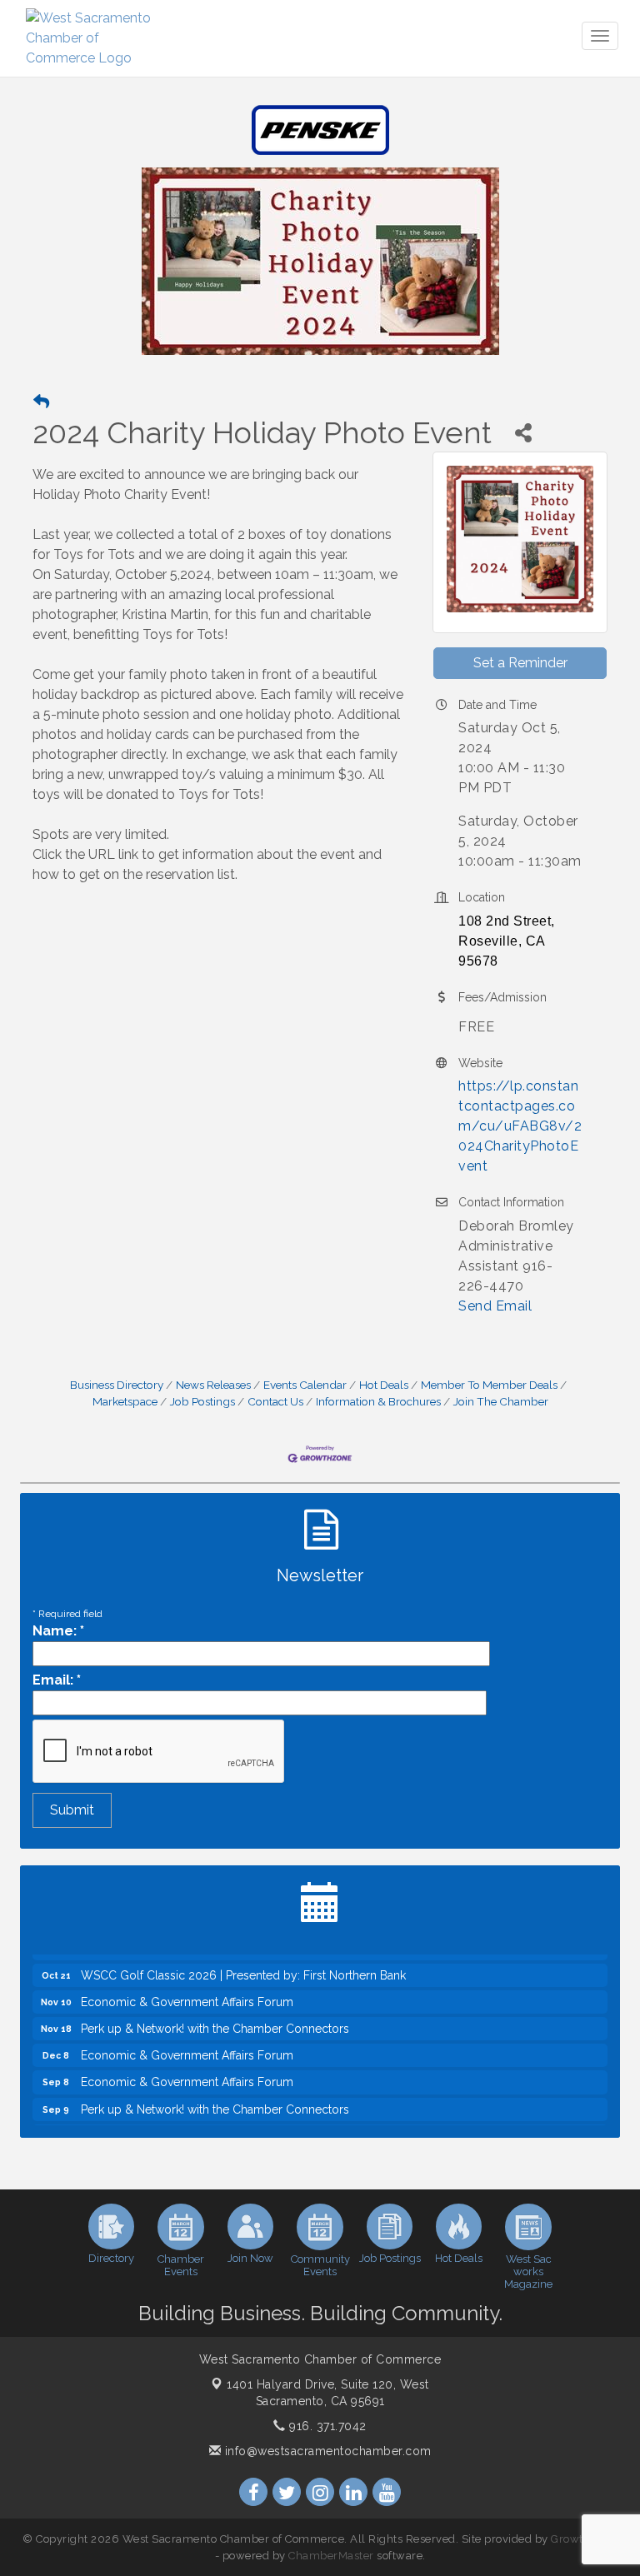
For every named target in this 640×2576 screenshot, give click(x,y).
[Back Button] (41, 402)
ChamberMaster (331, 2556)
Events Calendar (305, 1385)
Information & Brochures (378, 1401)
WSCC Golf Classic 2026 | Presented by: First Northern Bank (243, 1960)
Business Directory (117, 1385)
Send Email (495, 1306)
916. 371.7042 (326, 2426)
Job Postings (202, 1401)
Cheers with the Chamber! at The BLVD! (187, 2121)
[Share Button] (523, 433)
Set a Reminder (520, 663)
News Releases (213, 1385)
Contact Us (275, 1401)
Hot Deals (384, 1385)
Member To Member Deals (489, 1385)
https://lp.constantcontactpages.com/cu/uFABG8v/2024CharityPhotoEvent (520, 1126)
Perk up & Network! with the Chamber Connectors (215, 2014)
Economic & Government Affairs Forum (187, 1987)
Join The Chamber (501, 1401)
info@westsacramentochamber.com (326, 2451)
